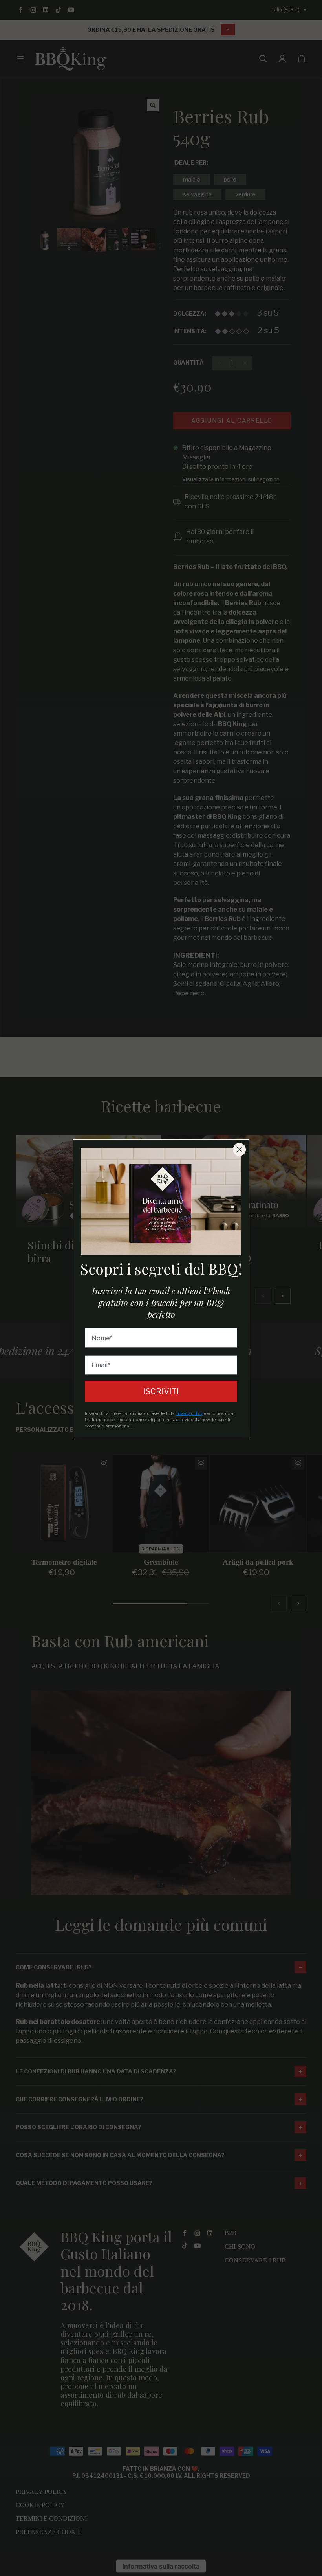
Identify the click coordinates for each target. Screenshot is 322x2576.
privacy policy (189, 1413)
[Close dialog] (239, 1149)
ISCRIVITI (161, 1391)
